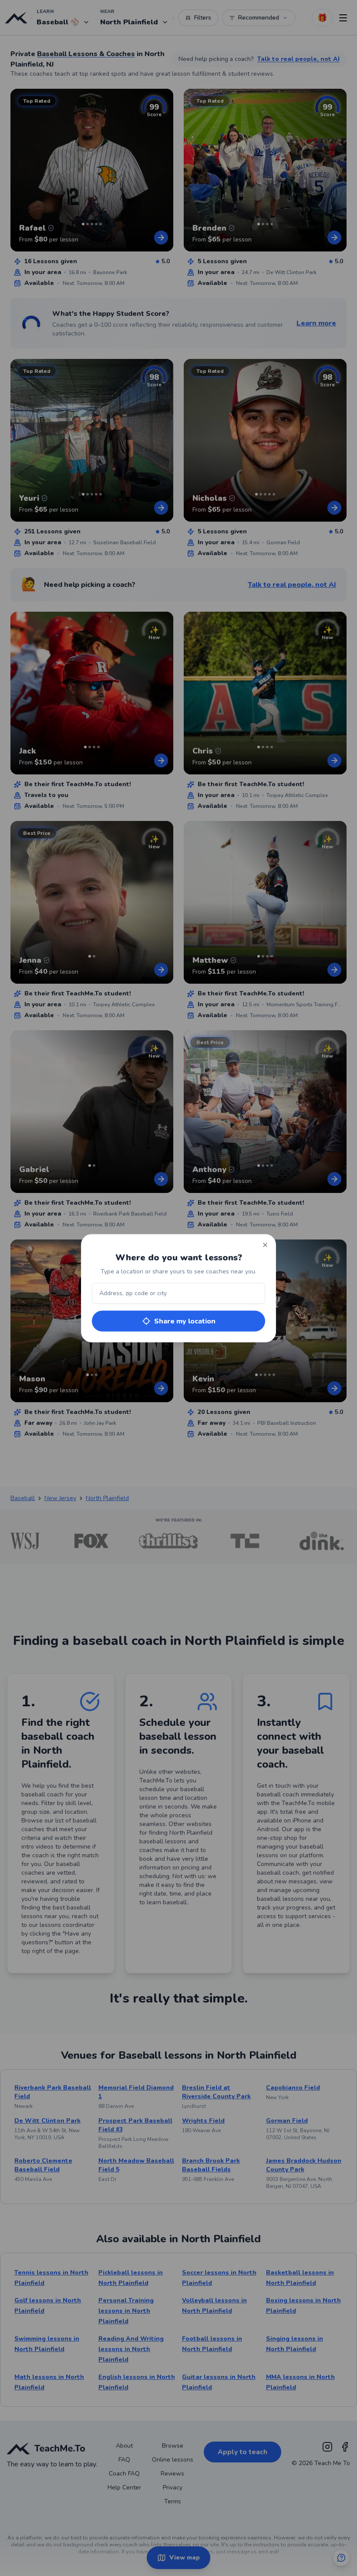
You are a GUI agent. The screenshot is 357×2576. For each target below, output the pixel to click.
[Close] (265, 1245)
